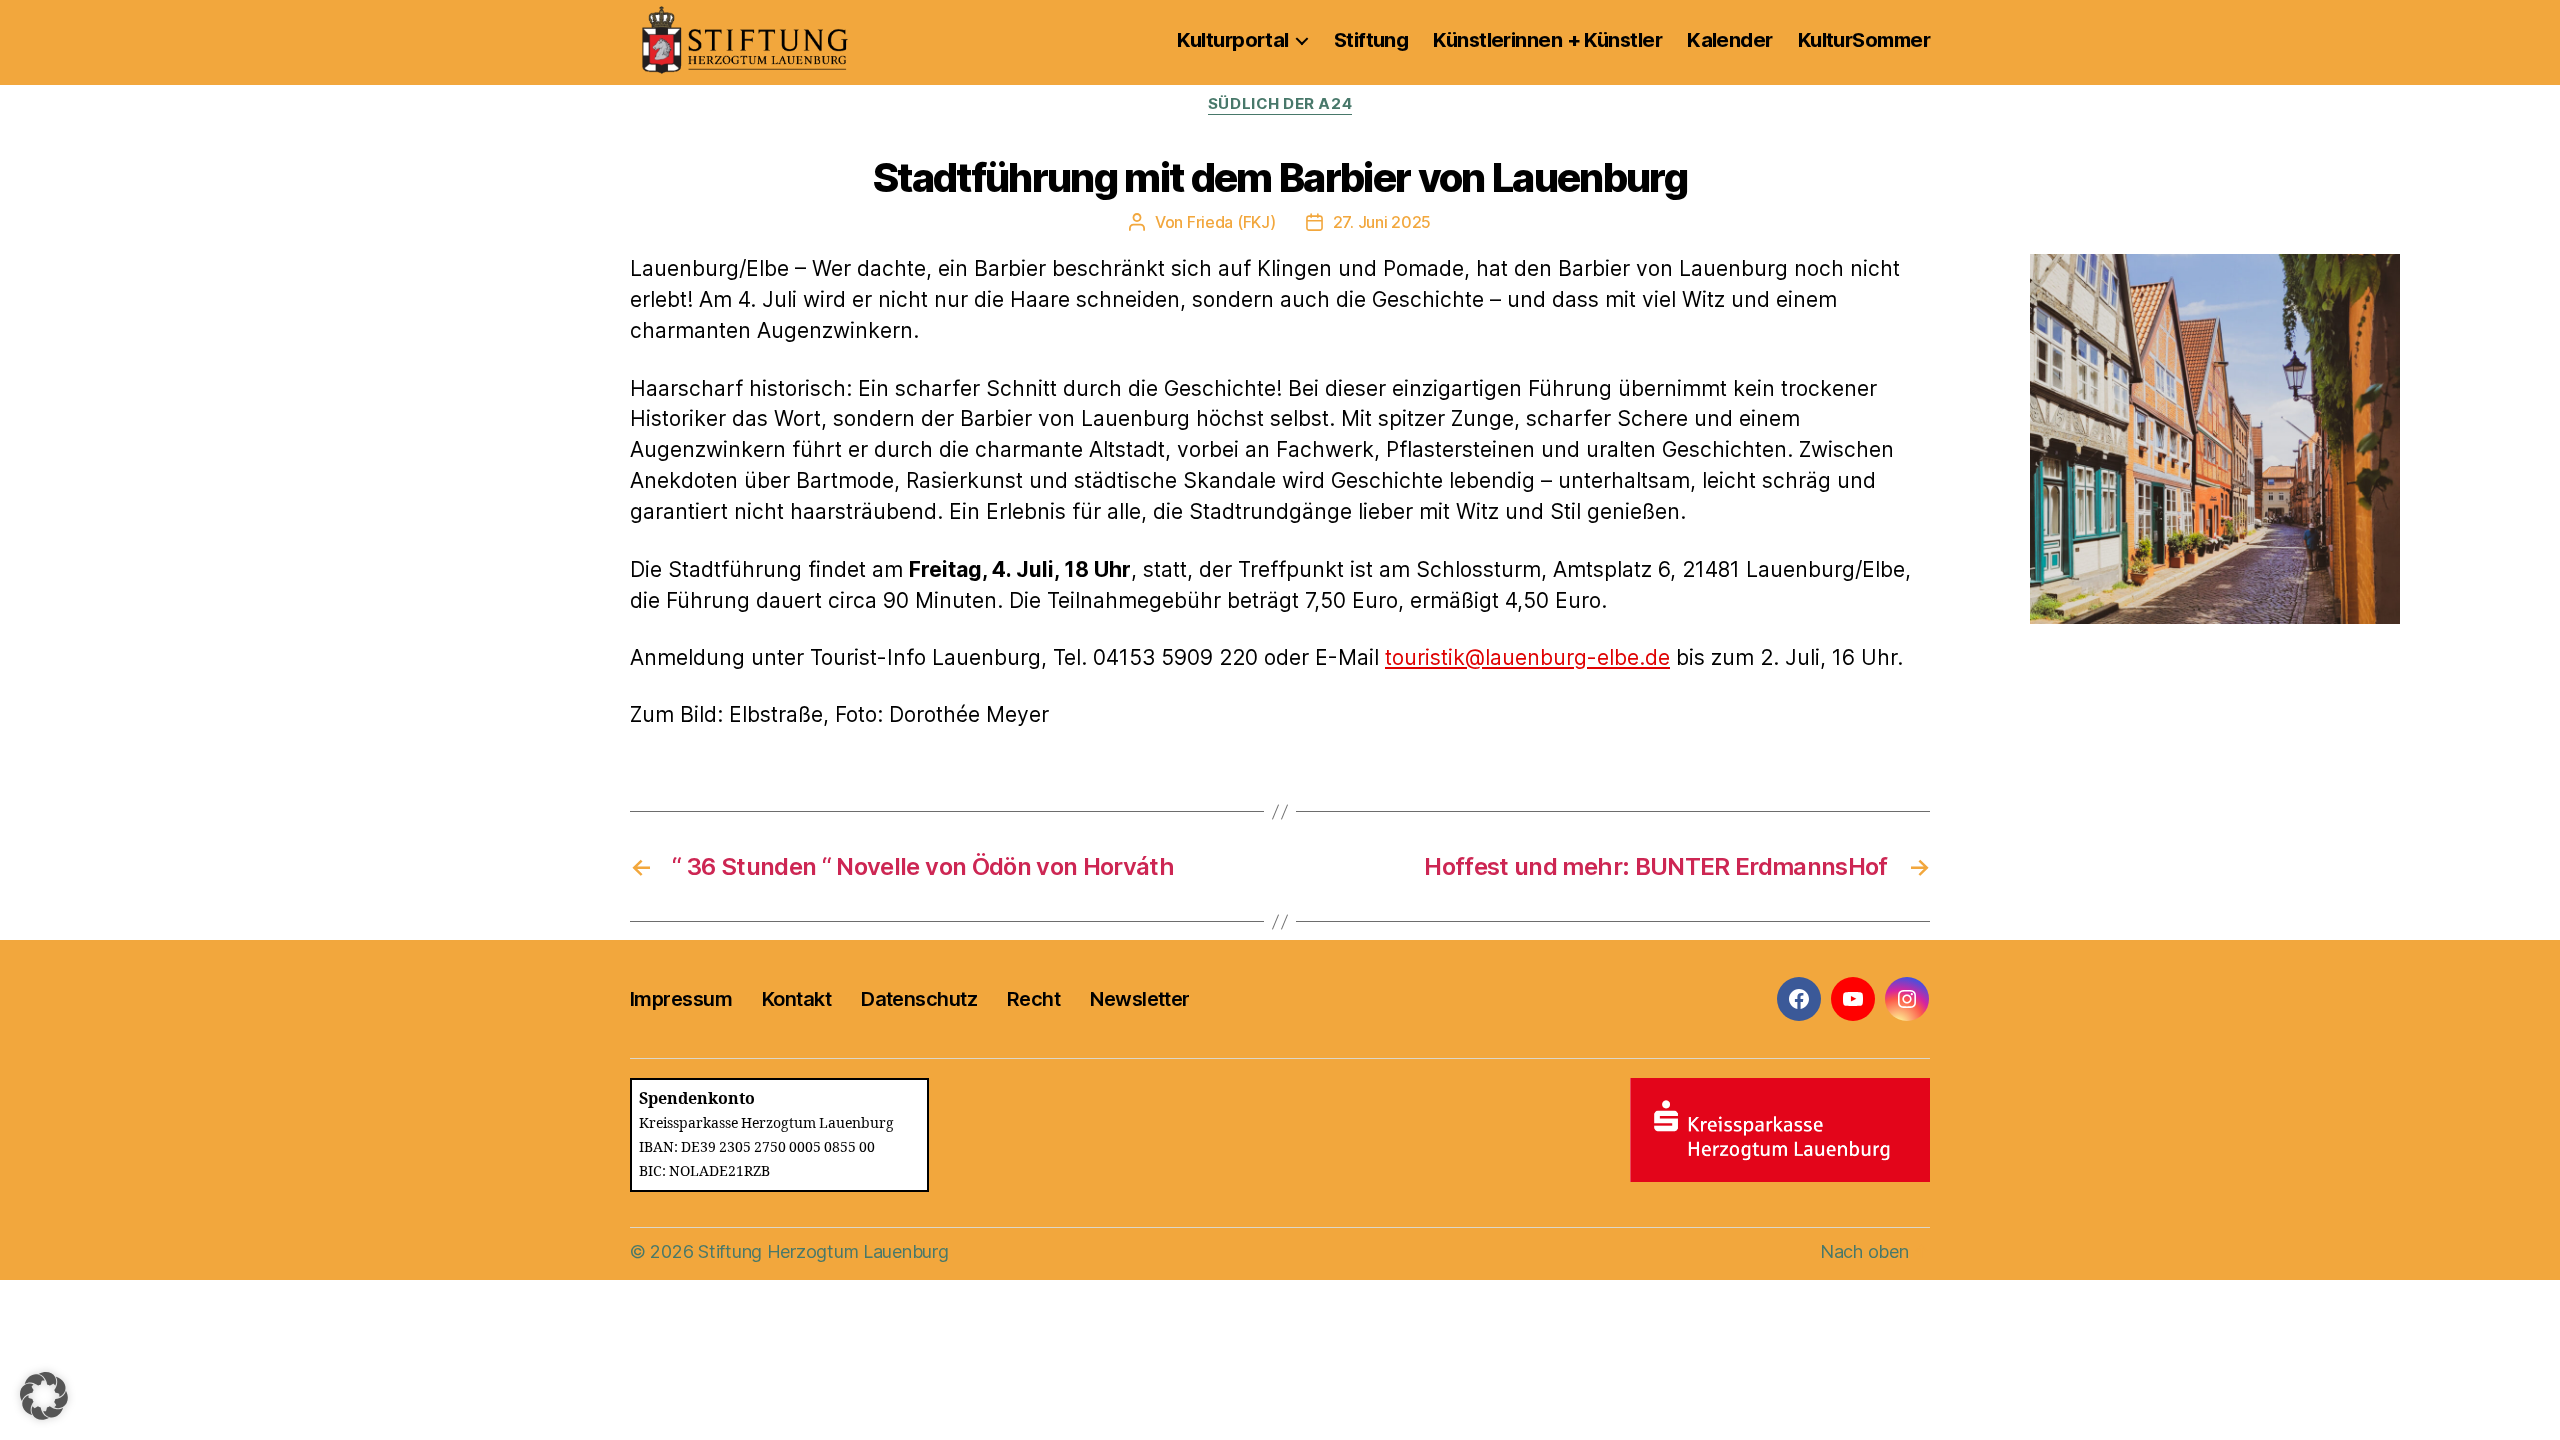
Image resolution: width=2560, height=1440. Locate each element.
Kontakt (796, 999)
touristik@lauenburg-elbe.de (1527, 657)
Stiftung (1371, 40)
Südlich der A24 (1280, 104)
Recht (1033, 999)
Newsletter (1139, 999)
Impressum (681, 999)
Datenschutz (919, 999)
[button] (44, 1396)
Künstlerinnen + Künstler (1547, 40)
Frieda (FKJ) (1231, 222)
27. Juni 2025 (1382, 222)
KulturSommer (1864, 40)
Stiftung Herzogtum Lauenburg (823, 1251)
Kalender (1730, 40)
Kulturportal (1232, 40)
